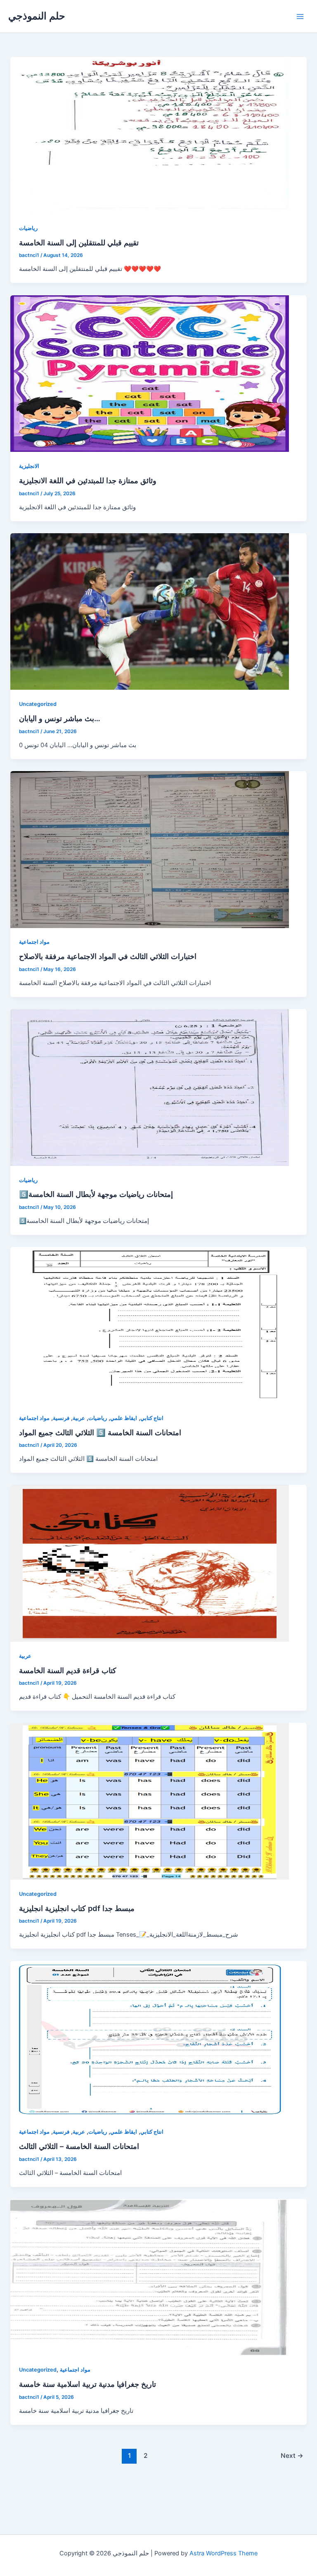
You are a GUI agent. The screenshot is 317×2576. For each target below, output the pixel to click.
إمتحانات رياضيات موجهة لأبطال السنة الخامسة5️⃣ (96, 1194)
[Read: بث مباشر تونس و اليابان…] (150, 611)
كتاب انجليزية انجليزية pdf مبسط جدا (77, 1908)
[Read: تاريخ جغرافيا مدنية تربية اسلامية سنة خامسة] (150, 2277)
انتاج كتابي (152, 1418)
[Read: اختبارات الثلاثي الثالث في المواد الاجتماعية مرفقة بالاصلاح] (150, 849)
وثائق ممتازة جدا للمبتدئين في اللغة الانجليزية (88, 480)
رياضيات (28, 228)
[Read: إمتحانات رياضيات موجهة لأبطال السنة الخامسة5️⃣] (150, 1087)
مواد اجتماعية (34, 942)
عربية (79, 1418)
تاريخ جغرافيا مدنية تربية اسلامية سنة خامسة (88, 2384)
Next (292, 2456)
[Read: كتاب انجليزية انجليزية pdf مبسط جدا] (150, 1801)
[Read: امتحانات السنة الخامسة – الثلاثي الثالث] (150, 2039)
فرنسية (61, 1418)
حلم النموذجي (37, 16)
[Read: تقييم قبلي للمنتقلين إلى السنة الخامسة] (150, 135)
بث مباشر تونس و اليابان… (60, 718)
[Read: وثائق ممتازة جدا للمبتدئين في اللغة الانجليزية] (150, 373)
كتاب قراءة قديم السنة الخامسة (68, 1670)
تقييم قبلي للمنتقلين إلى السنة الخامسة (79, 242)
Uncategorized (38, 704)
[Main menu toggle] (300, 17)
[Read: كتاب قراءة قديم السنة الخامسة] (150, 1563)
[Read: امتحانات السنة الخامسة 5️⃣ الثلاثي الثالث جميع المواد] (150, 1325)
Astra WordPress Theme (224, 2553)
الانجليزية (29, 466)
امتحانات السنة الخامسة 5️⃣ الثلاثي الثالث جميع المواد (100, 1432)
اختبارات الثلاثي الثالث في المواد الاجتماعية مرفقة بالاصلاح (108, 956)
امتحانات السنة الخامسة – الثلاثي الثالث (79, 2146)
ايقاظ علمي (124, 1418)
